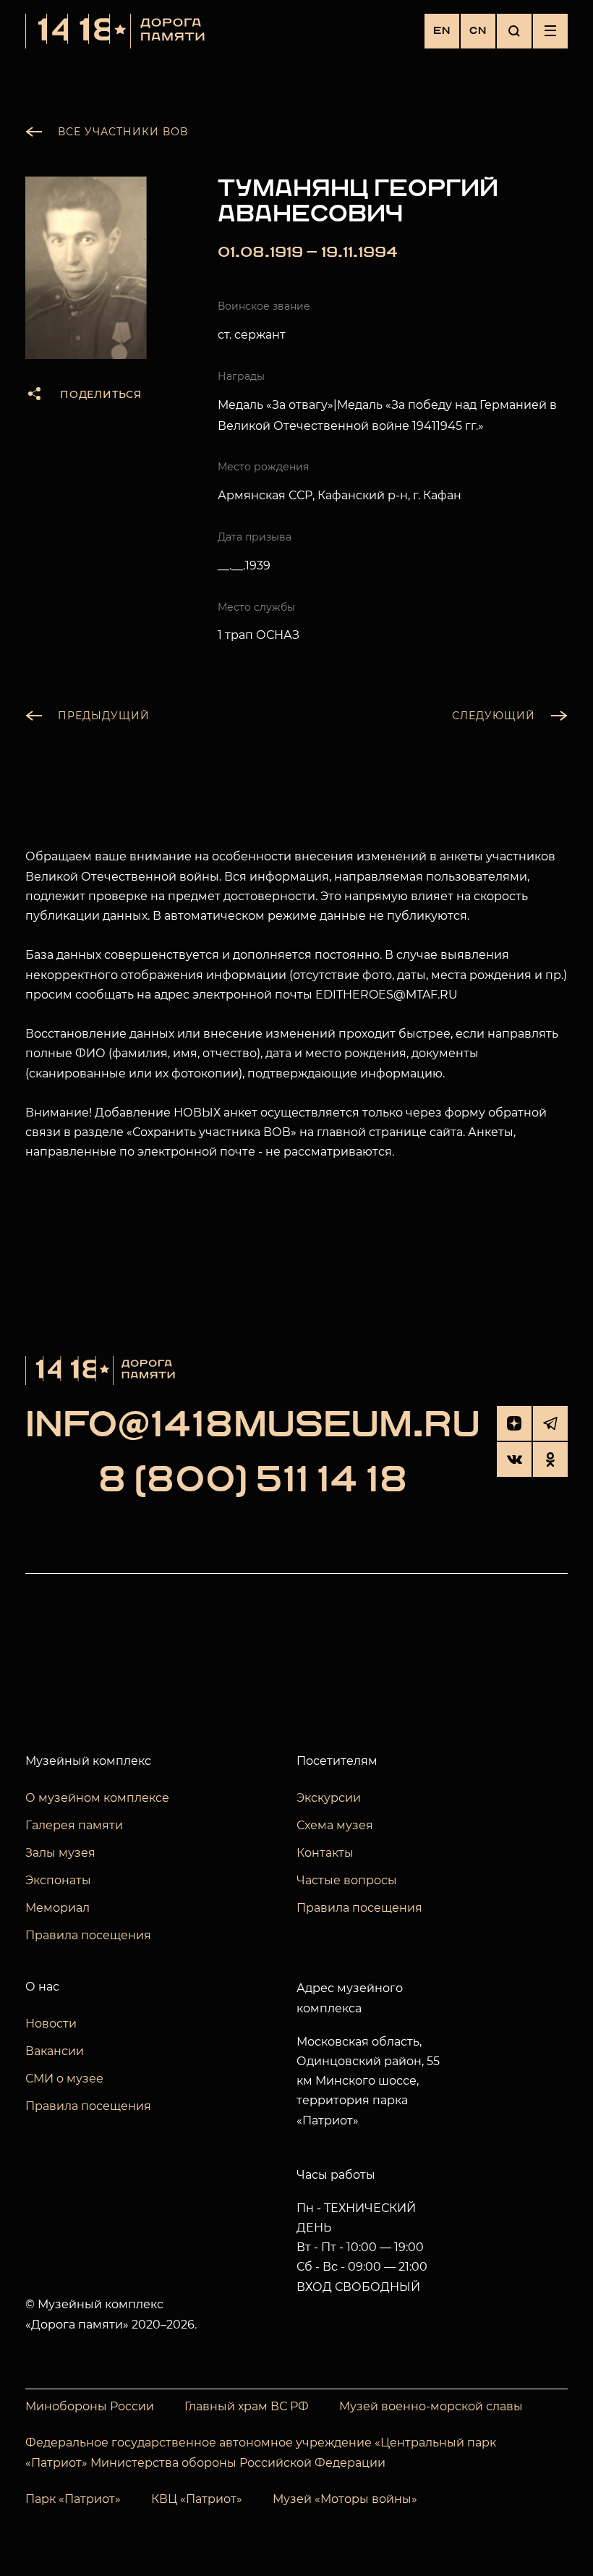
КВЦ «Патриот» (197, 2499)
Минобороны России (90, 2406)
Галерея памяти (74, 1825)
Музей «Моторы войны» (345, 2499)
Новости (51, 2024)
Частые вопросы (347, 1880)
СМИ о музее (64, 2079)
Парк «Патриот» (73, 2499)
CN (478, 31)
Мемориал (57, 1908)
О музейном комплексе (97, 1798)
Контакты (325, 1853)
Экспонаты (58, 1880)
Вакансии (55, 2051)
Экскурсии (329, 1798)
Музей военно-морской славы (431, 2406)
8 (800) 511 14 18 (253, 1481)
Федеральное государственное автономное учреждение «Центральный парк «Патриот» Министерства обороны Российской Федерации (261, 2453)
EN (442, 31)
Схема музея (335, 1825)
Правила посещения (88, 1935)
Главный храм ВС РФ (247, 2406)
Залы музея (60, 1853)
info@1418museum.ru (253, 1426)
